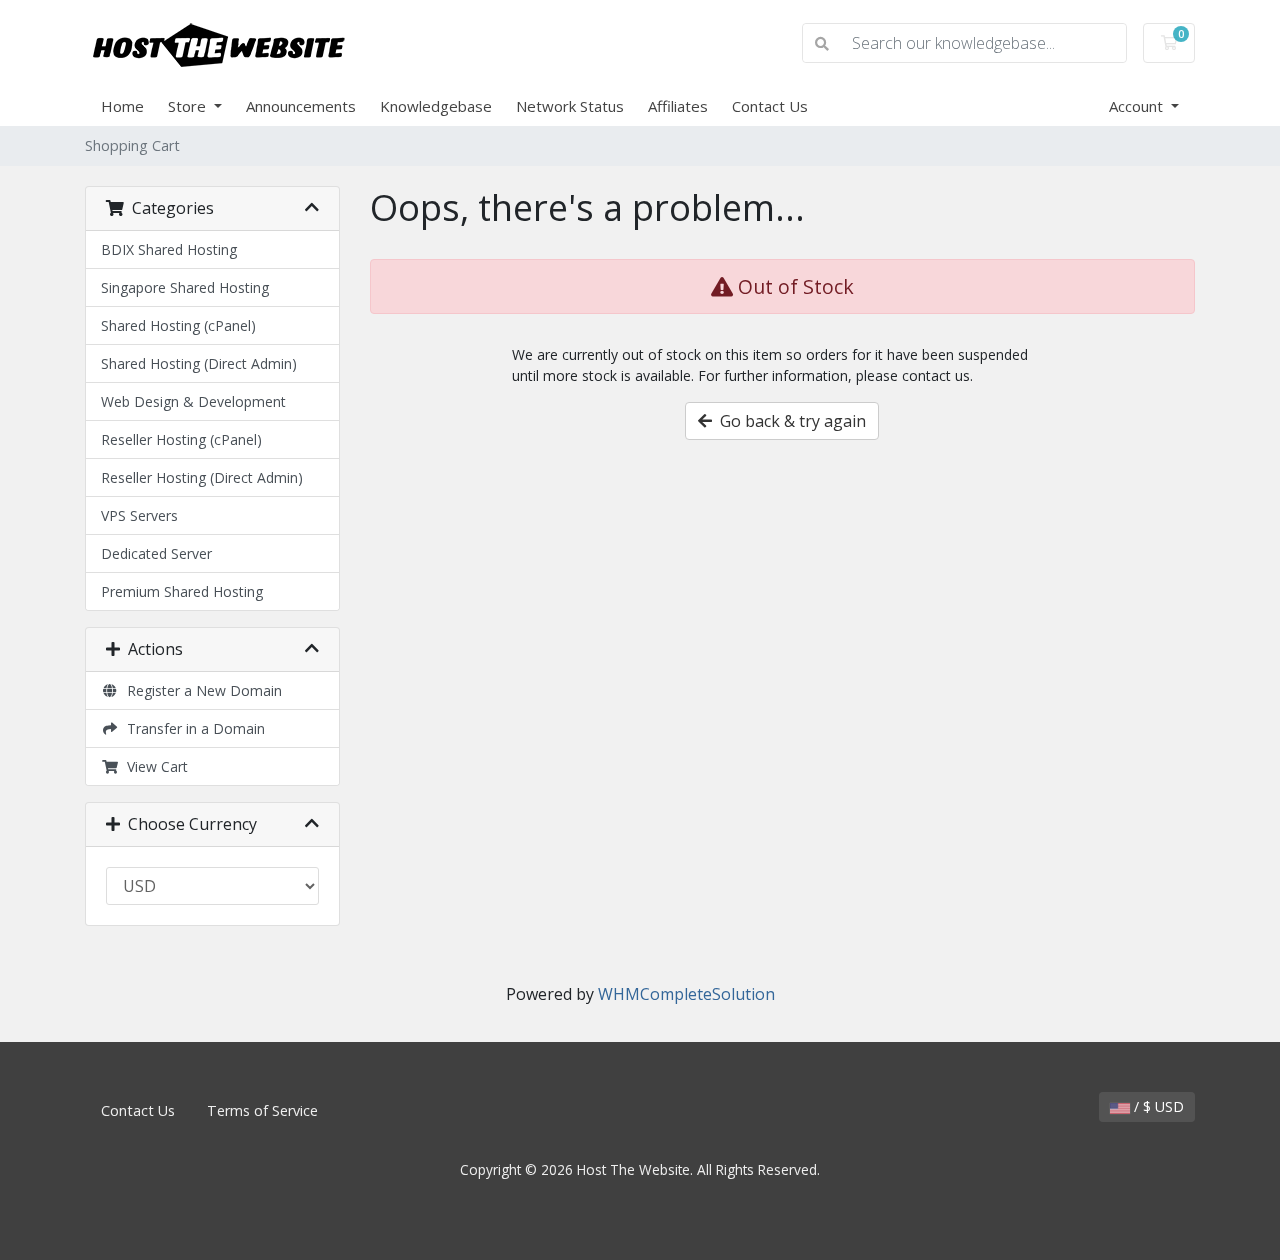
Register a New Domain (200, 690)
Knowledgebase (436, 106)
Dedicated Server (156, 553)
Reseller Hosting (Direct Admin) (202, 477)
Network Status (570, 106)
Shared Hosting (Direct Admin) (199, 363)
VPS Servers (139, 515)
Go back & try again (789, 421)
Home (122, 106)
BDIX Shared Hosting (169, 249)
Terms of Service (262, 1110)
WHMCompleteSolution (686, 994)
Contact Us (770, 106)
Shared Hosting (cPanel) (178, 325)
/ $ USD (1157, 1106)
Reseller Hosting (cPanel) (181, 439)
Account (1138, 106)
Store (189, 106)
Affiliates (678, 106)
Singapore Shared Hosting (185, 287)
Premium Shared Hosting (182, 591)
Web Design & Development (193, 401)
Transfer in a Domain (192, 728)
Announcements (301, 106)
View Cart (153, 766)
